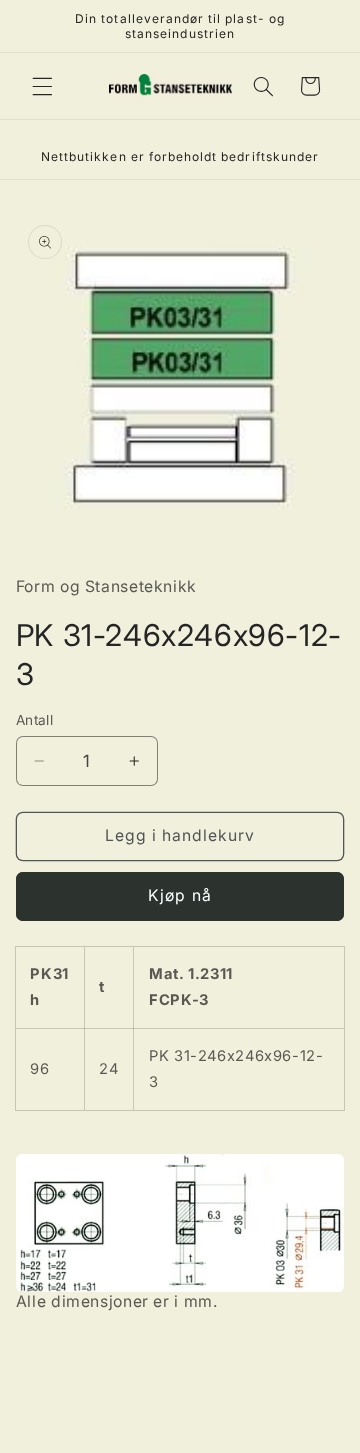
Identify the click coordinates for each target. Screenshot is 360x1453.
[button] (42, 86)
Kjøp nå (179, 895)
